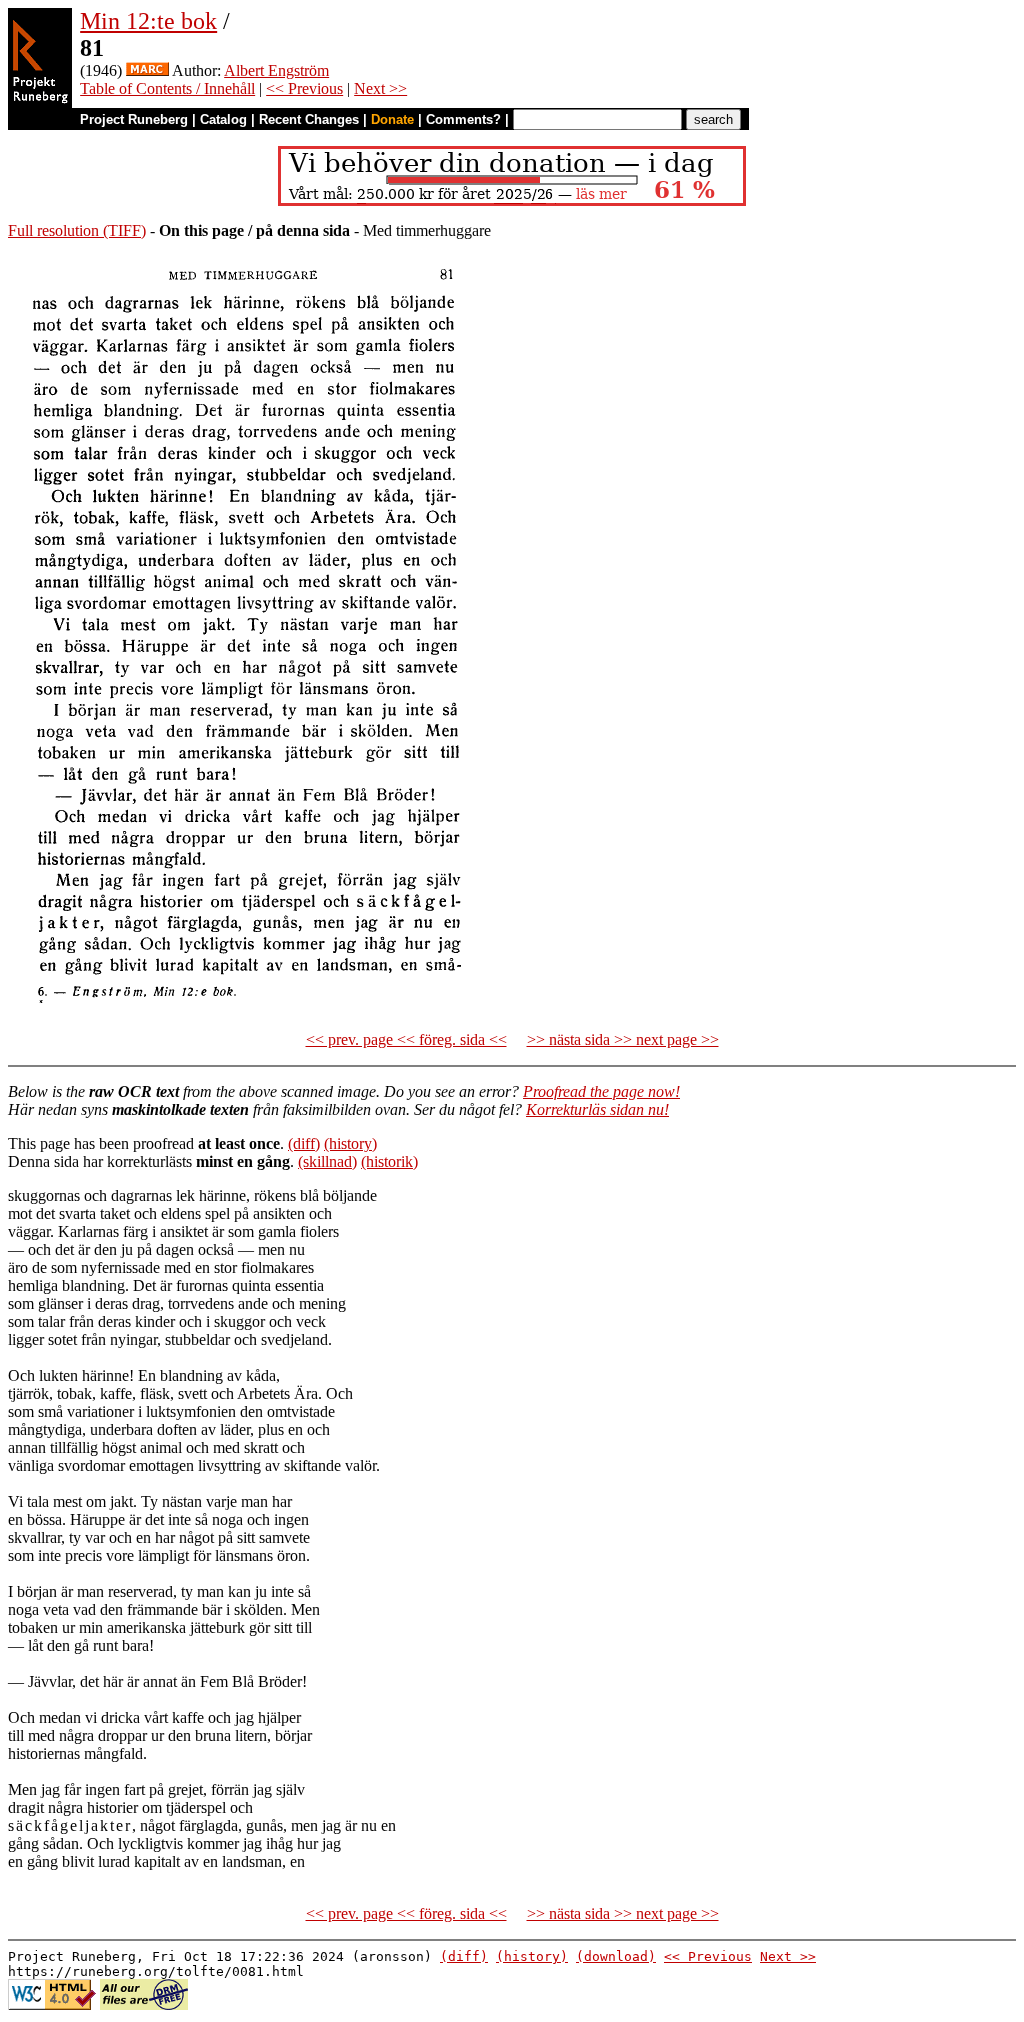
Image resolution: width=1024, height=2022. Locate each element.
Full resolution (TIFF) (77, 230)
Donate (392, 119)
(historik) (389, 1161)
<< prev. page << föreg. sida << (406, 1039)
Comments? (463, 119)
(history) (350, 1143)
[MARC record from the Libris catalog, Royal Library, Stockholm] (147, 70)
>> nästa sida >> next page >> (623, 1039)
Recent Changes (309, 119)
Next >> (380, 88)
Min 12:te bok (148, 21)
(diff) (304, 1143)
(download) (616, 1956)
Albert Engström (276, 70)
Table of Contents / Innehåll (167, 88)
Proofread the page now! (601, 1091)
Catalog (223, 119)
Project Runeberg (134, 119)
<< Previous (304, 88)
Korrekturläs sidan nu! (597, 1109)
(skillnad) (327, 1161)
